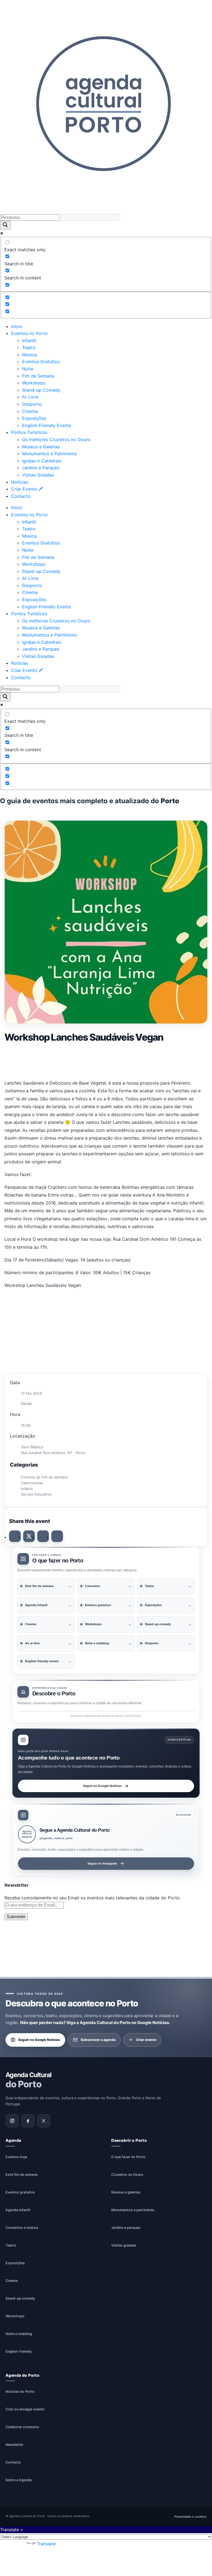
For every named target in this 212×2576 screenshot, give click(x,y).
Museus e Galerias (41, 447)
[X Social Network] (29, 1536)
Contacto (21, 496)
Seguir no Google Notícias (102, 1786)
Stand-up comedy (20, 2298)
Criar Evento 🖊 (27, 489)
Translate (46, 2544)
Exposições (34, 418)
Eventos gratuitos (20, 2192)
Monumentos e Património (50, 454)
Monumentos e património (133, 2210)
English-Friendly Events (47, 425)
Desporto (32, 404)
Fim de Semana (38, 376)
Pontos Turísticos (29, 432)
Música (29, 355)
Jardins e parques (126, 2227)
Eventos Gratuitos (41, 362)
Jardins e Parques (41, 468)
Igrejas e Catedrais (42, 461)
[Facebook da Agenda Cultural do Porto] (28, 2121)
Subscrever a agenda (98, 2039)
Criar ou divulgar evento (25, 2409)
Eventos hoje (16, 2157)
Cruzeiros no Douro (127, 2174)
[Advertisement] (106, 1060)
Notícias (20, 482)
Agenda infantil (18, 2210)
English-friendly (19, 2351)
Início (17, 326)
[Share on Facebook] (15, 1536)
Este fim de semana (22, 2174)
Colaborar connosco (22, 2427)
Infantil (29, 341)
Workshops (34, 383)
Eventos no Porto (29, 333)
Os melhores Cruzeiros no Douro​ (56, 439)
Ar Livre (30, 397)
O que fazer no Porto (128, 2157)
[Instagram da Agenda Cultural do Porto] (12, 2121)
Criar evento (146, 2039)
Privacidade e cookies (190, 2516)
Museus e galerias (126, 2192)
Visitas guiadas (124, 2245)
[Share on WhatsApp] (43, 1536)
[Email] (57, 1536)
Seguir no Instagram (102, 1863)
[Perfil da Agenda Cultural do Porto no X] (44, 2121)
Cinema (30, 411)
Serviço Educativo (36, 1494)
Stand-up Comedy (41, 390)
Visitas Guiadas (38, 475)
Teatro (29, 347)
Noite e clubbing (19, 2333)
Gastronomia (32, 1483)
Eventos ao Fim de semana (44, 1477)
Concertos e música (22, 2227)
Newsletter (14, 2445)
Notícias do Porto (20, 2392)
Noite (28, 369)
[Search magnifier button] (5, 225)
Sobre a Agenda (19, 2480)
